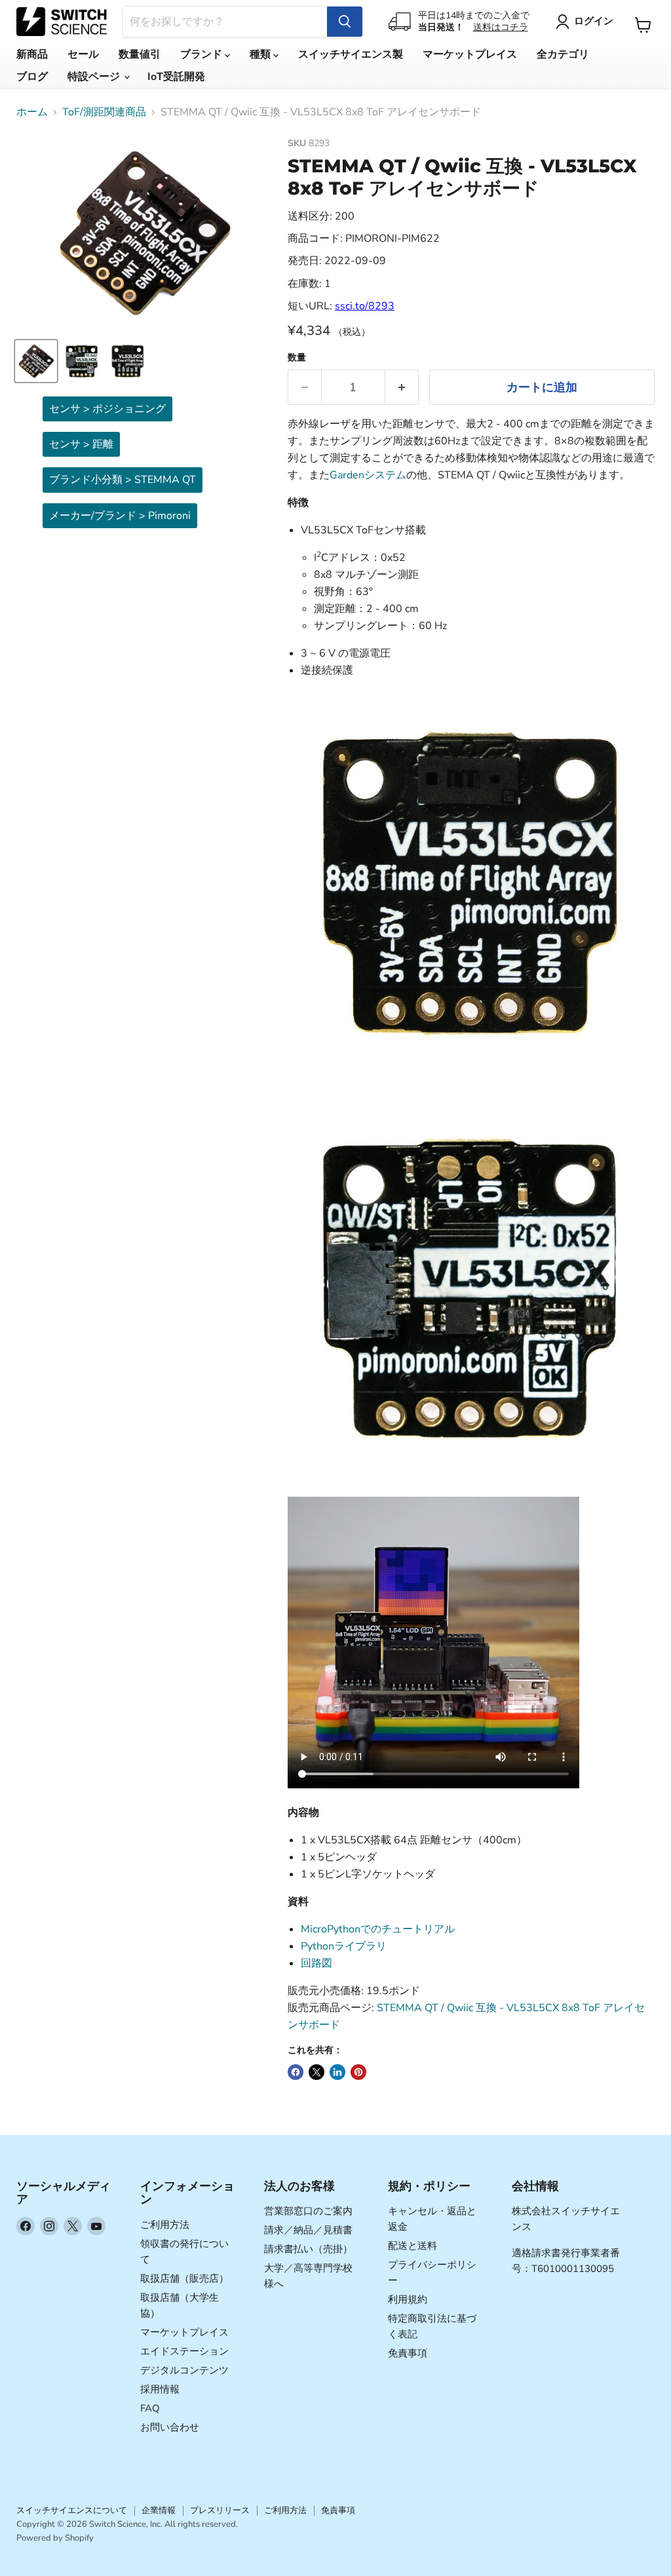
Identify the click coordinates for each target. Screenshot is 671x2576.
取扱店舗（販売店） (184, 2278)
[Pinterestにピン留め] (358, 2072)
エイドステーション (184, 2351)
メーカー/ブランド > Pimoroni (120, 516)
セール (83, 54)
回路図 (316, 1963)
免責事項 (408, 2353)
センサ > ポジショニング (107, 409)
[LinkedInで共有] (337, 2072)
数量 (297, 358)
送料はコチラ (501, 27)
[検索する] (345, 22)
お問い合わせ (170, 2427)
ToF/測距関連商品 (104, 112)
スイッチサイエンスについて (72, 2510)
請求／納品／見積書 (308, 2230)
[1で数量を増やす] (402, 388)
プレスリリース (220, 2510)
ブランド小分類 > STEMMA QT (123, 480)
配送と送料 (412, 2246)
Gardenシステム (368, 475)
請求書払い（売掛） (308, 2249)
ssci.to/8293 (365, 306)
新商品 (32, 54)
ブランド (202, 54)
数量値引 (140, 54)
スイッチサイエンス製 (351, 54)
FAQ (150, 2408)
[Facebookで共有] (296, 2072)
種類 (261, 54)
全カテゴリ (563, 54)
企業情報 (159, 2510)
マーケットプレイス (470, 54)
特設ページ (95, 77)
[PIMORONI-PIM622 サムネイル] (36, 361)
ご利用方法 (165, 2225)
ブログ (32, 77)
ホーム (32, 112)
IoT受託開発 (176, 77)
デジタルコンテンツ (184, 2370)
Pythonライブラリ (344, 1946)
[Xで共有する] (316, 2072)
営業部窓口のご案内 (308, 2211)
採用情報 (160, 2389)
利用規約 (408, 2299)
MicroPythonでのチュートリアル (378, 1929)
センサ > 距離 (81, 444)
